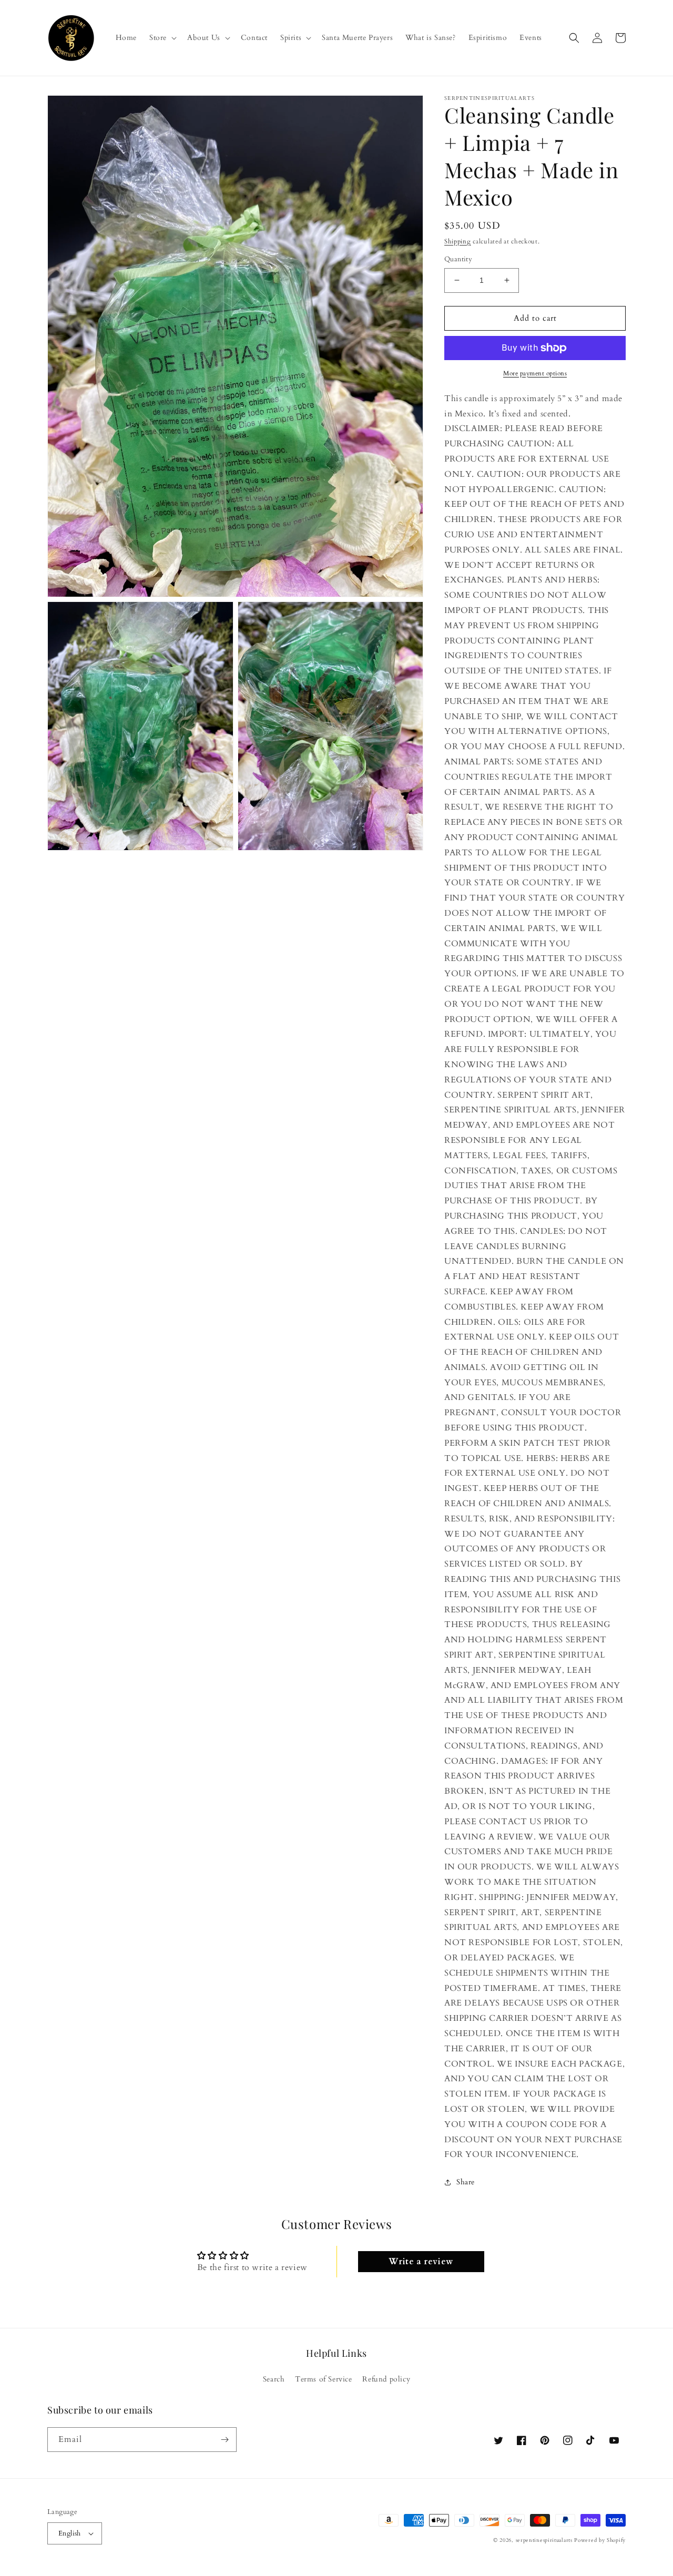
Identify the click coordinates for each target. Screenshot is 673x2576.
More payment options (535, 373)
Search (274, 2379)
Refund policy (386, 2379)
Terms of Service (324, 2379)
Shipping (458, 241)
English (70, 2533)
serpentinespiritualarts (544, 2540)
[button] (162, 38)
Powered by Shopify (600, 2540)
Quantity (458, 259)
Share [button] (466, 2182)
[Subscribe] (225, 2440)
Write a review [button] (421, 2262)
